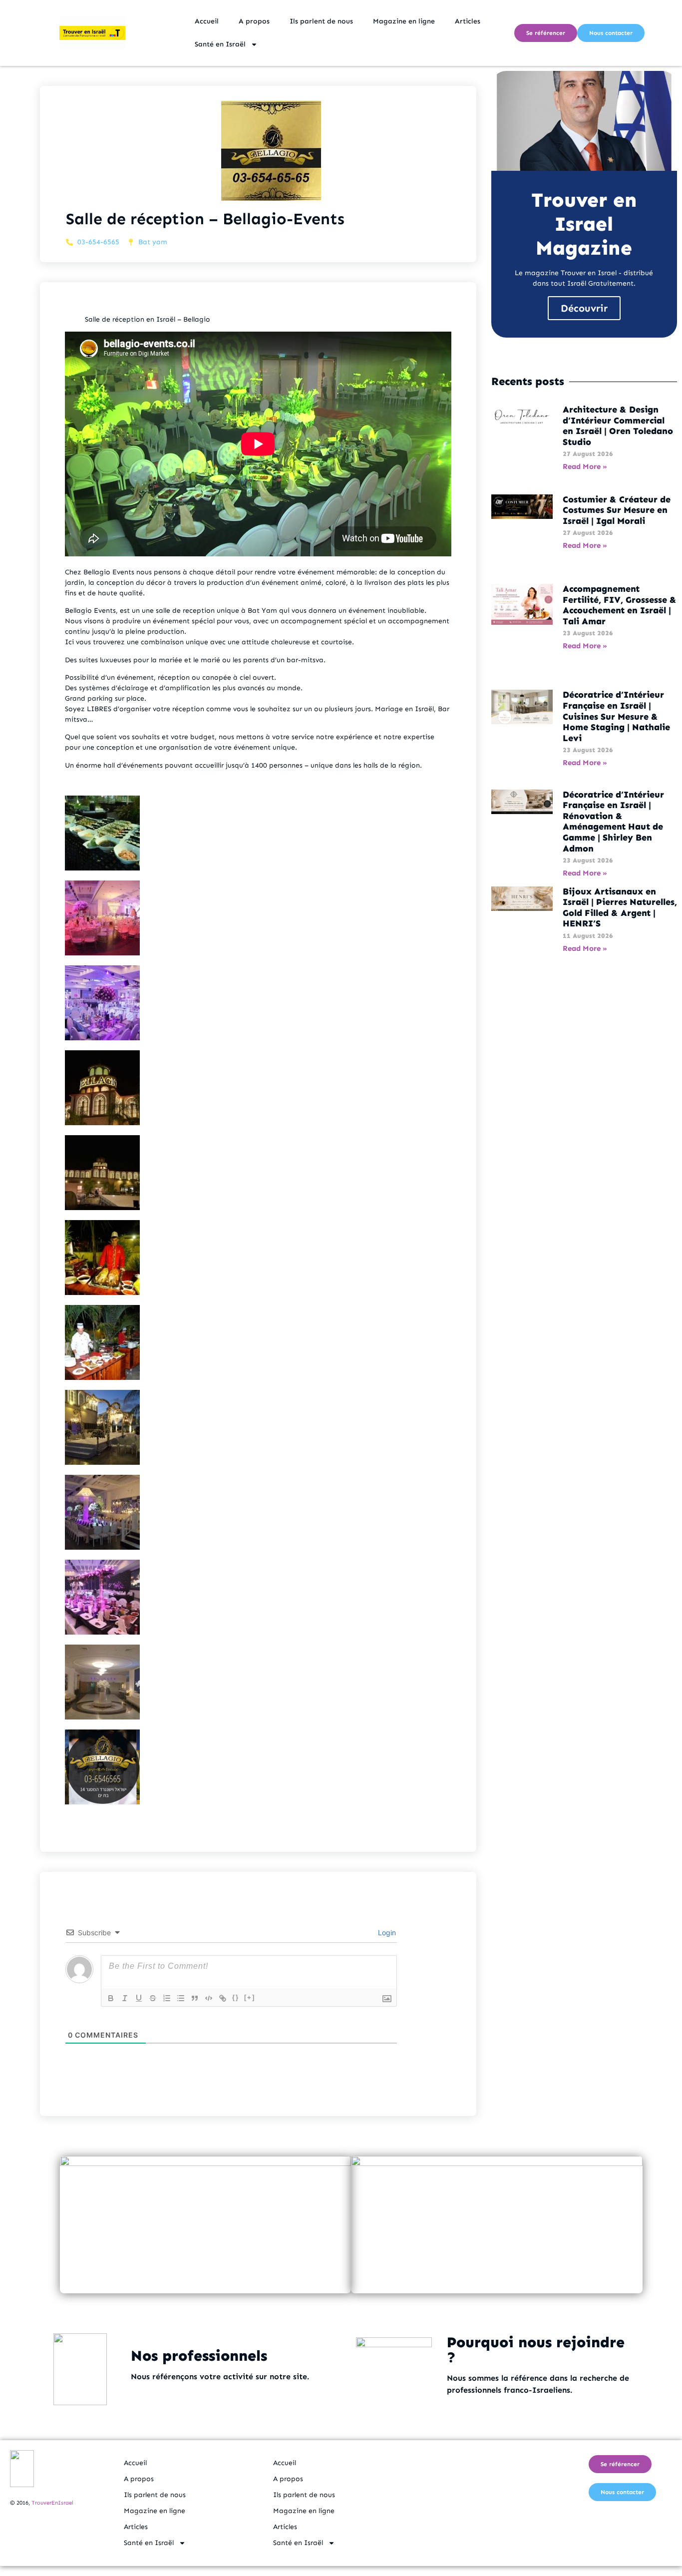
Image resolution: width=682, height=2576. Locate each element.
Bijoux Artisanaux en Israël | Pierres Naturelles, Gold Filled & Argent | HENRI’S (620, 908)
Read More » (585, 466)
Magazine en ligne (404, 21)
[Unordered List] (181, 1998)
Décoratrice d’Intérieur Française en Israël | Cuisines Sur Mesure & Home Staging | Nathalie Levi (616, 716)
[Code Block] (209, 1998)
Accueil (207, 21)
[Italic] (125, 1998)
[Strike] (153, 1998)
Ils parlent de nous (321, 21)
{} (236, 1997)
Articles (468, 21)
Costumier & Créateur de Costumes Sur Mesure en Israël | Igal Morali (617, 510)
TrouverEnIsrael (52, 2503)
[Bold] (111, 1998)
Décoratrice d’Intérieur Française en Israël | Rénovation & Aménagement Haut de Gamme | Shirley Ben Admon (613, 822)
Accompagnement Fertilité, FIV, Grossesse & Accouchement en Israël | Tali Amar (620, 605)
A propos (254, 21)
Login (386, 1932)
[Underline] (139, 1998)
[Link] (223, 1998)
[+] (250, 1997)
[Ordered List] (167, 1998)
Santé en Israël (220, 44)
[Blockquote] (195, 1998)
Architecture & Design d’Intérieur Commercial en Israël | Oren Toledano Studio (618, 426)
